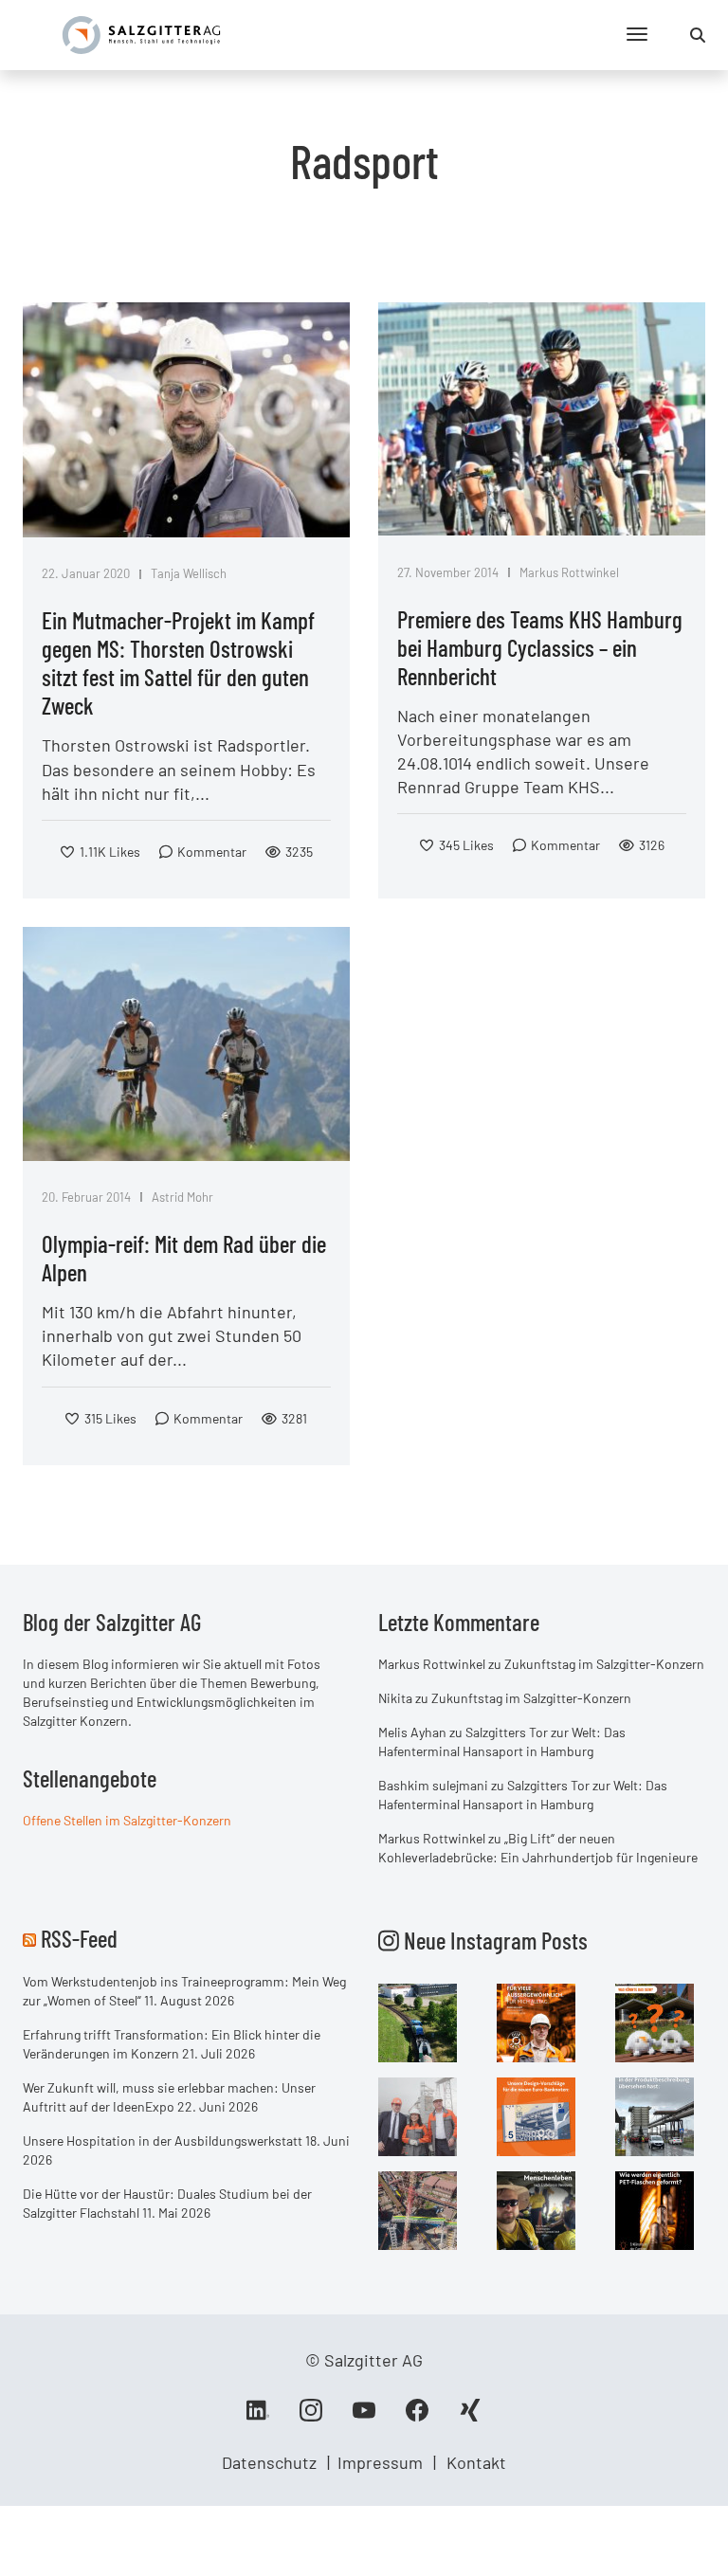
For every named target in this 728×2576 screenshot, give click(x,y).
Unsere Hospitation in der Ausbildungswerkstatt (163, 2141)
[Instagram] (311, 2417)
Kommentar (212, 852)
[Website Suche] (698, 35)
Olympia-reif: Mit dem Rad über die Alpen (184, 1258)
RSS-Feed (79, 1938)
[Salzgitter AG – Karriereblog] (141, 33)
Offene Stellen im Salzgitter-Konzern (127, 1820)
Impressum (380, 2462)
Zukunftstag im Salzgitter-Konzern (604, 1664)
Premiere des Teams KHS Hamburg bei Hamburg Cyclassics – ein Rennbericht (540, 647)
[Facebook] (417, 2417)
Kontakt (476, 2462)
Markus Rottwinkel (569, 572)
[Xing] (470, 2417)
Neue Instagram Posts (493, 1940)
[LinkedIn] (258, 2417)
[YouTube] (364, 2417)
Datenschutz (269, 2462)
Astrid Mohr (182, 1197)
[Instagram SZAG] (418, 2022)
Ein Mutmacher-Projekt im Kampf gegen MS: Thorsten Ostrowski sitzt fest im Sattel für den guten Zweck (178, 662)
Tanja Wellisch (189, 573)
